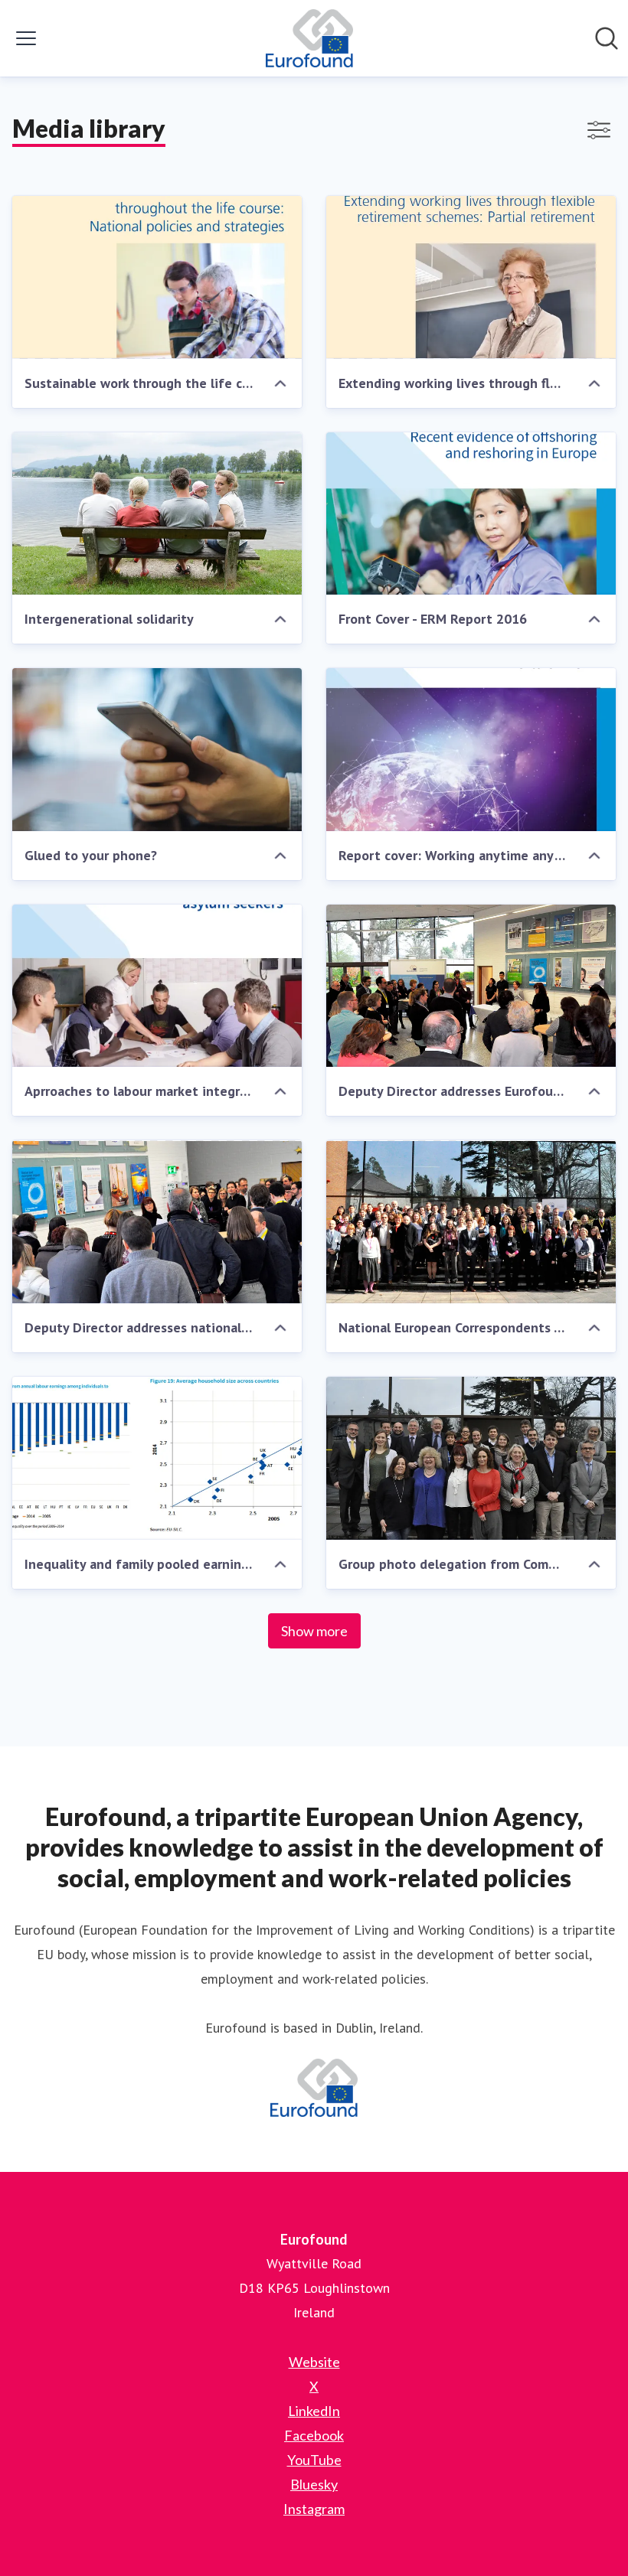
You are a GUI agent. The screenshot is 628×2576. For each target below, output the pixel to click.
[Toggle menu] (26, 38)
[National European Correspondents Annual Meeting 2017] (471, 1222)
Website (314, 2362)
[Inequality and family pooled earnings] (157, 1458)
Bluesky (314, 2484)
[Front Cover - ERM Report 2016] (471, 514)
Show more (314, 1631)
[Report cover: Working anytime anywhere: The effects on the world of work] (471, 750)
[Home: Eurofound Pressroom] (310, 38)
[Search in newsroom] (607, 38)
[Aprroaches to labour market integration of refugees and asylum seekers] (157, 986)
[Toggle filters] (599, 130)
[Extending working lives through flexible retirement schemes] (471, 277)
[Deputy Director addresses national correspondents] (157, 1222)
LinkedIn (314, 2411)
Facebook (314, 2435)
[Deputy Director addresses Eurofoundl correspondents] (471, 986)
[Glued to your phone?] (157, 750)
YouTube (314, 2460)
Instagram (314, 2509)
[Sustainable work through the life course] (157, 277)
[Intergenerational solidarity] (157, 514)
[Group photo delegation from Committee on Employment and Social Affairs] (471, 1458)
